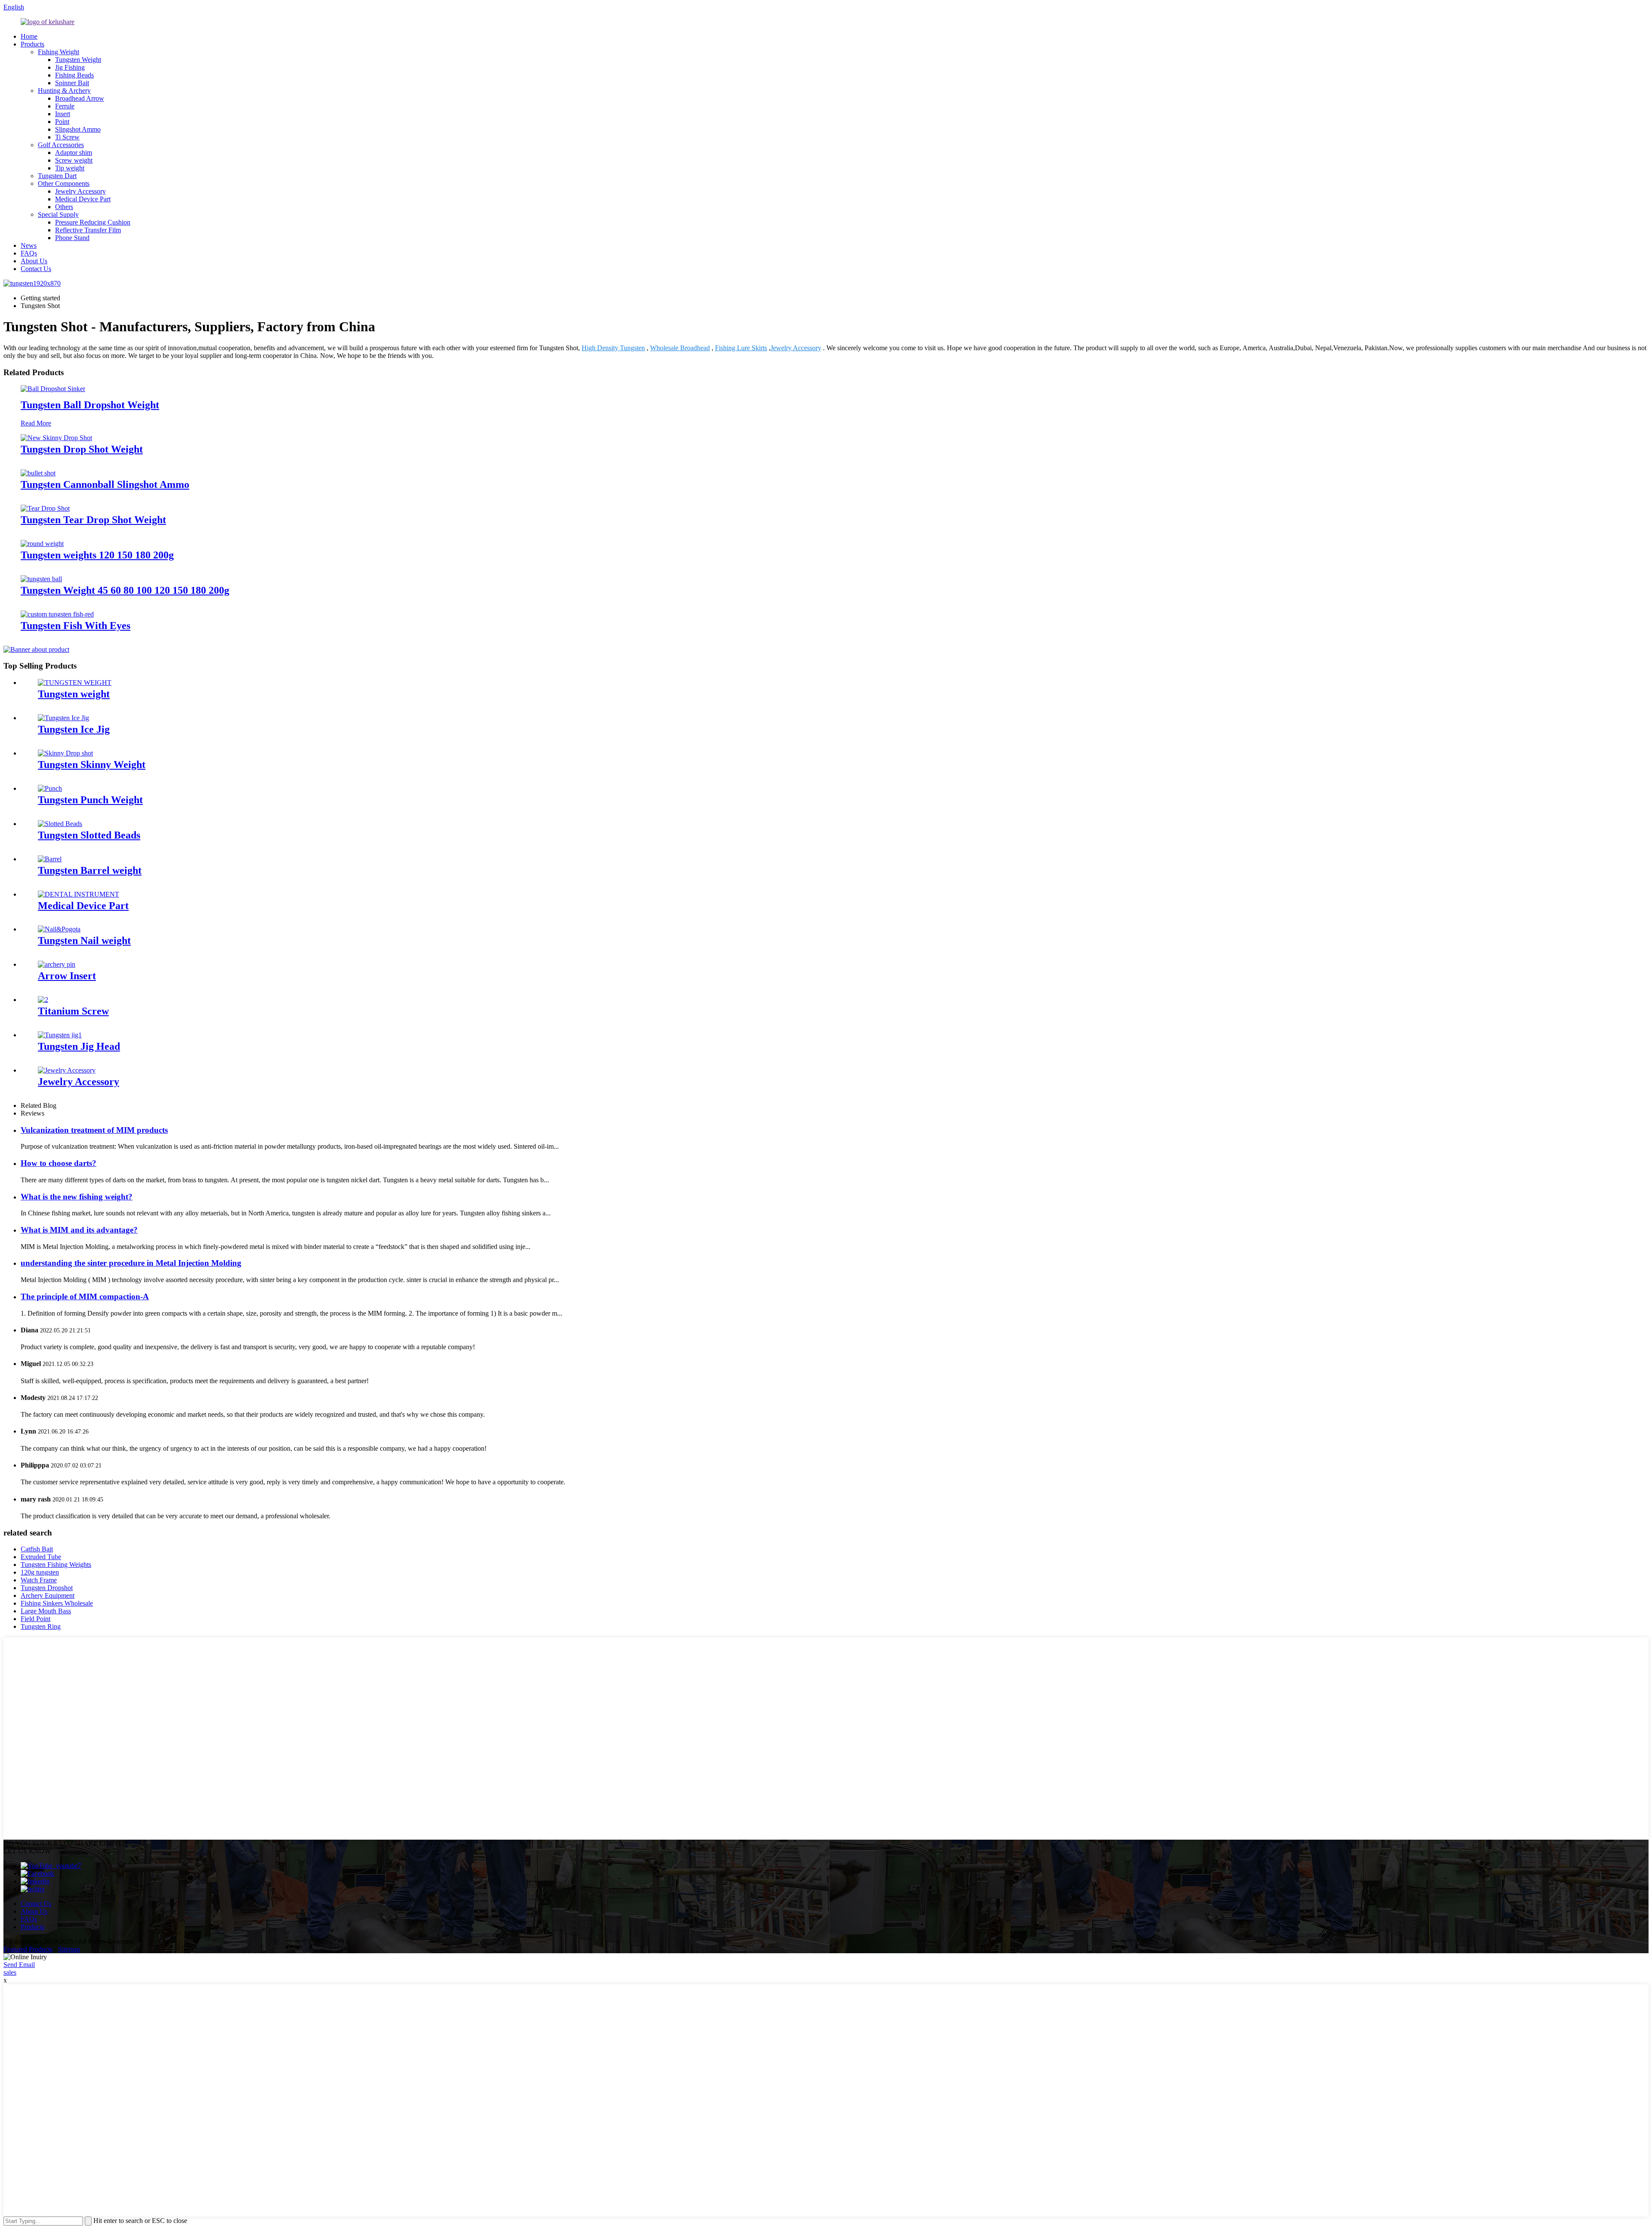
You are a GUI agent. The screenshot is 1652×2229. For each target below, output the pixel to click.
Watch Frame (39, 1580)
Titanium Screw (73, 1011)
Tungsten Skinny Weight (92, 765)
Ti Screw (67, 137)
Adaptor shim (74, 153)
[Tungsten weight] (75, 683)
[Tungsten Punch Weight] (50, 788)
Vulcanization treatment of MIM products (94, 1130)
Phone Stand (72, 238)
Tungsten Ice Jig (74, 729)
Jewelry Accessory (80, 191)
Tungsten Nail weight (84, 940)
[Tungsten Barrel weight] (50, 859)
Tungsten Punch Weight (90, 800)
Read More (36, 423)
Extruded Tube (41, 1557)
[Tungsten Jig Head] (60, 1035)
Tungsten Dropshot (47, 1588)
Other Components (64, 183)
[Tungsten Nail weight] (59, 929)
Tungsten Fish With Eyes (76, 626)
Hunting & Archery (64, 91)
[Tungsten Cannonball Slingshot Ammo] (38, 473)
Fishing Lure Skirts (741, 348)
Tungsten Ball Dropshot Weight (90, 405)
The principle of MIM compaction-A (85, 1296)
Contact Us (36, 269)
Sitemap (69, 1949)
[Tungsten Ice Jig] (63, 718)
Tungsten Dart (57, 176)
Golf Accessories (61, 145)
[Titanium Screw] (43, 1000)
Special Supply (58, 214)
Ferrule (65, 106)
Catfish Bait (37, 1549)
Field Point (35, 1619)
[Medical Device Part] (79, 894)
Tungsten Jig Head (79, 1046)
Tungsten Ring (41, 1626)
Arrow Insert (67, 976)
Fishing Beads (74, 75)
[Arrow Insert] (57, 964)
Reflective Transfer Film (88, 230)
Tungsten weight (74, 694)
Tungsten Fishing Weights (56, 1565)
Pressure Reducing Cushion (93, 222)
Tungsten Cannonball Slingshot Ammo (105, 484)
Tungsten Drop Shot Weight (82, 449)
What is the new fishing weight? (77, 1197)
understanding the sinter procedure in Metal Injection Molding (131, 1263)
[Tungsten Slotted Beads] (60, 824)
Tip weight (70, 168)
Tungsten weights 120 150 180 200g (97, 555)
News (29, 245)
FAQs (29, 253)
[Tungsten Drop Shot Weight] (56, 438)
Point (62, 122)
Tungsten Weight (78, 60)
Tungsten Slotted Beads (89, 835)
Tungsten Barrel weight (90, 870)
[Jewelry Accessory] (67, 1070)
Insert (63, 114)
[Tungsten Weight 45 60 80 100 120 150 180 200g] (41, 579)
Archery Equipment (48, 1595)
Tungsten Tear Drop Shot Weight (93, 520)
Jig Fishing (70, 67)
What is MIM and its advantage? (79, 1230)
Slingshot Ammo (78, 129)
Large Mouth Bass (46, 1611)
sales (10, 1972)
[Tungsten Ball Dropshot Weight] (53, 389)
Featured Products (28, 1949)
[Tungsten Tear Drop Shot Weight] (45, 508)
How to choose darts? (59, 1163)
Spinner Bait (72, 83)
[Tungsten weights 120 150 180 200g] (42, 544)
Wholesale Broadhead (680, 348)
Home (29, 36)
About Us (34, 261)
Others (64, 207)
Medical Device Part (83, 199)
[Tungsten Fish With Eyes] (57, 614)
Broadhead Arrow (80, 98)
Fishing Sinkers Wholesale (57, 1603)
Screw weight (74, 160)
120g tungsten (40, 1572)
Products (32, 44)
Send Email (19, 1965)
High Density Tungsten (613, 348)
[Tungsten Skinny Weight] (65, 753)
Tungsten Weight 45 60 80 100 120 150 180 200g (125, 590)
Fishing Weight (59, 52)
